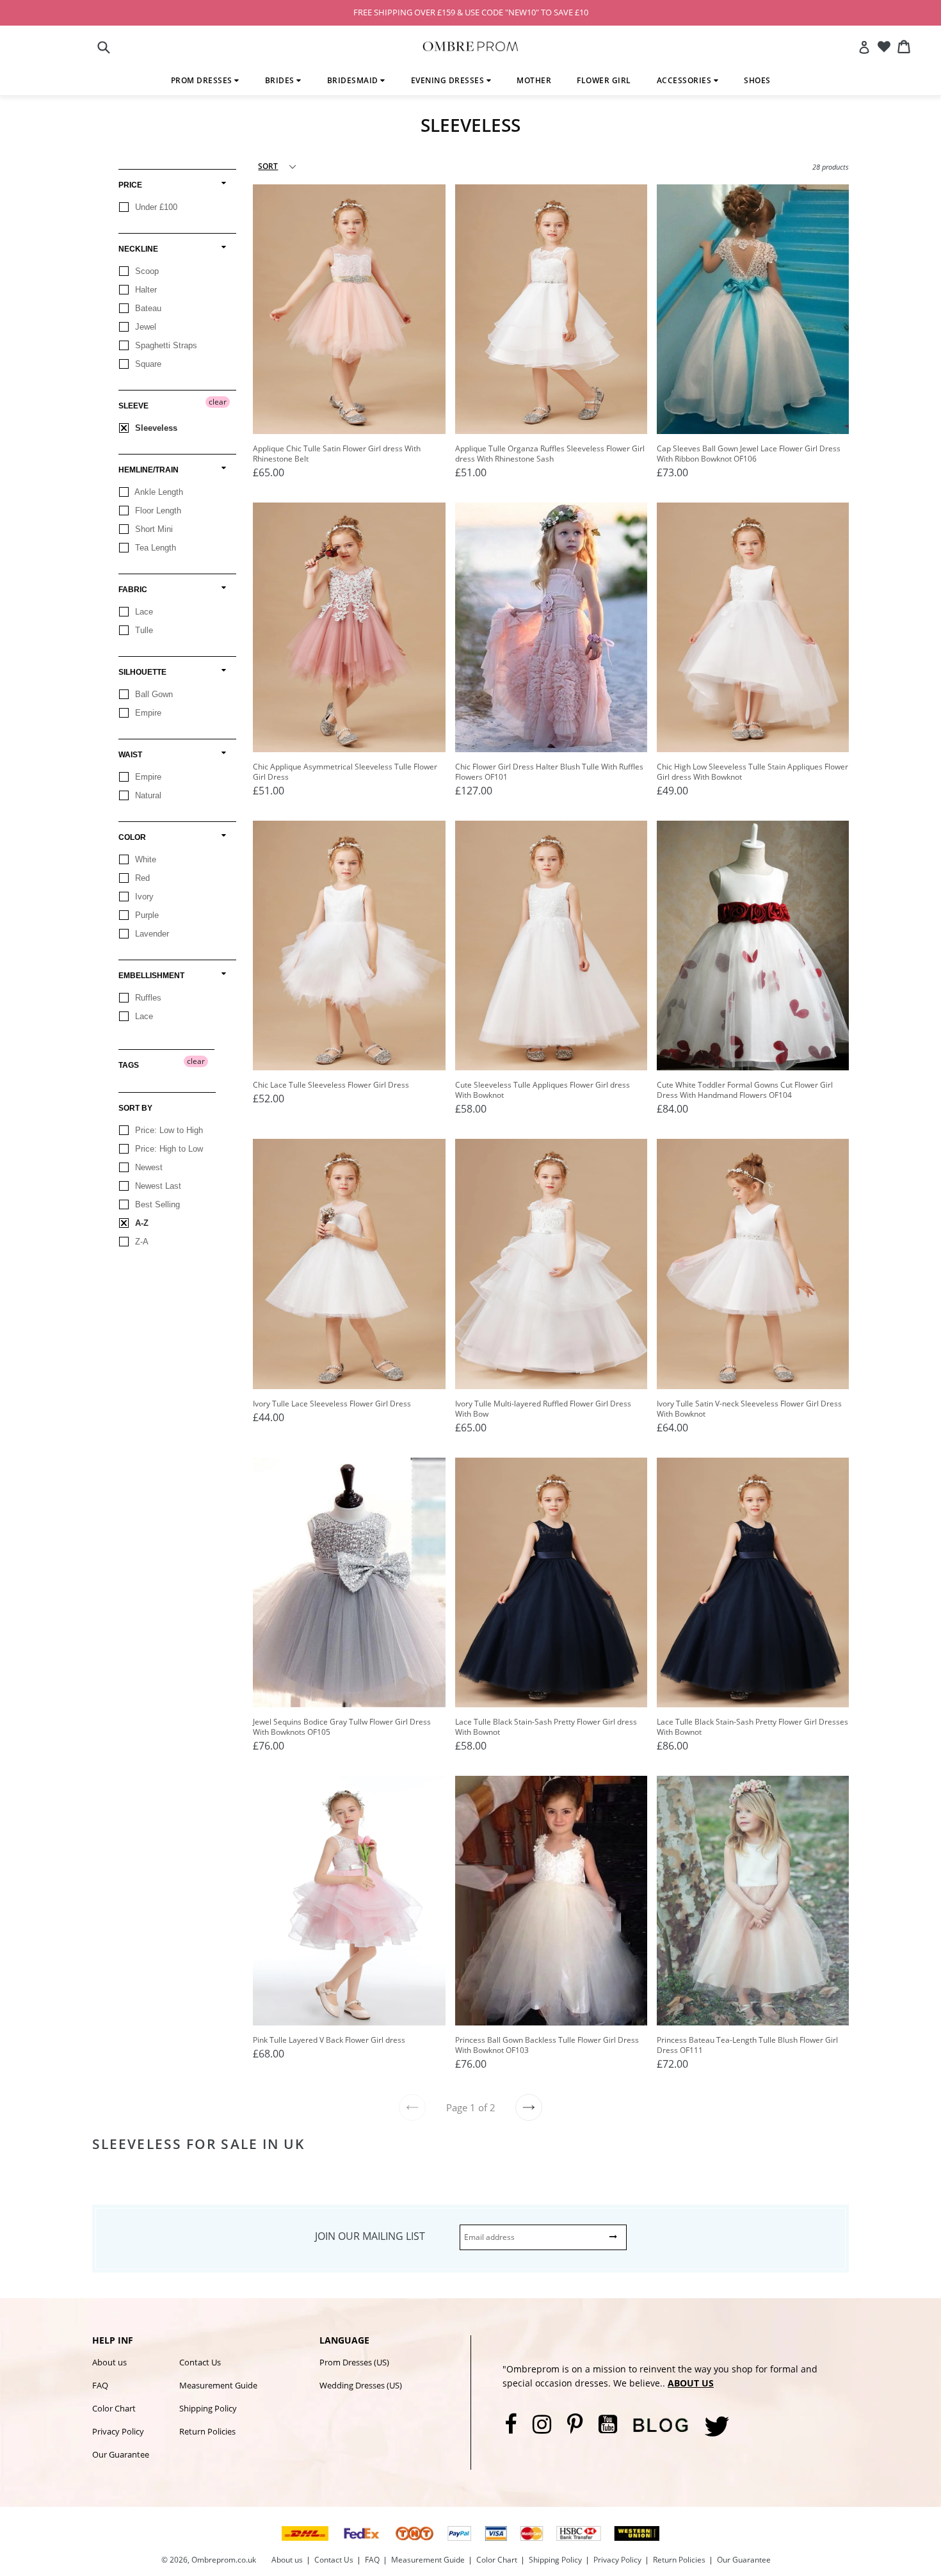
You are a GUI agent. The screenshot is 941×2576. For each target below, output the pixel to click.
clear (218, 402)
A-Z (141, 1223)
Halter (145, 290)
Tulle (143, 630)
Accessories (685, 80)
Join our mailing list (370, 2236)
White (144, 859)
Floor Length (157, 511)
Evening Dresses (449, 80)
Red (141, 878)
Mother (534, 80)
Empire (147, 713)
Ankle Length (158, 492)
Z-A (141, 1242)
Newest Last (157, 1186)
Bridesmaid (354, 80)
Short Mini (153, 529)
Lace (143, 612)
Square (147, 364)
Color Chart (114, 2408)
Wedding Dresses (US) (361, 2385)
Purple (146, 915)
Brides (281, 80)
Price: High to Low (168, 1149)
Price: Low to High (168, 1130)
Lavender (151, 934)
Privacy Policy (118, 2431)
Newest (148, 1167)
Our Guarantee (121, 2454)
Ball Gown (153, 694)
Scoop (146, 271)
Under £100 (155, 207)
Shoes (757, 80)
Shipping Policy (208, 2408)
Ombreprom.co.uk (224, 2560)
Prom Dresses (203, 80)
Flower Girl (604, 80)
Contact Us (200, 2362)
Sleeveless (155, 428)
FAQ (100, 2385)
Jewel (144, 327)
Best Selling (156, 1204)
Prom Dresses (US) (354, 2362)
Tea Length (154, 548)
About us (109, 2362)
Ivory (143, 897)
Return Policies (207, 2431)
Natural (147, 795)
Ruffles (147, 998)
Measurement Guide (218, 2385)
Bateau (147, 308)
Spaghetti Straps (165, 345)
